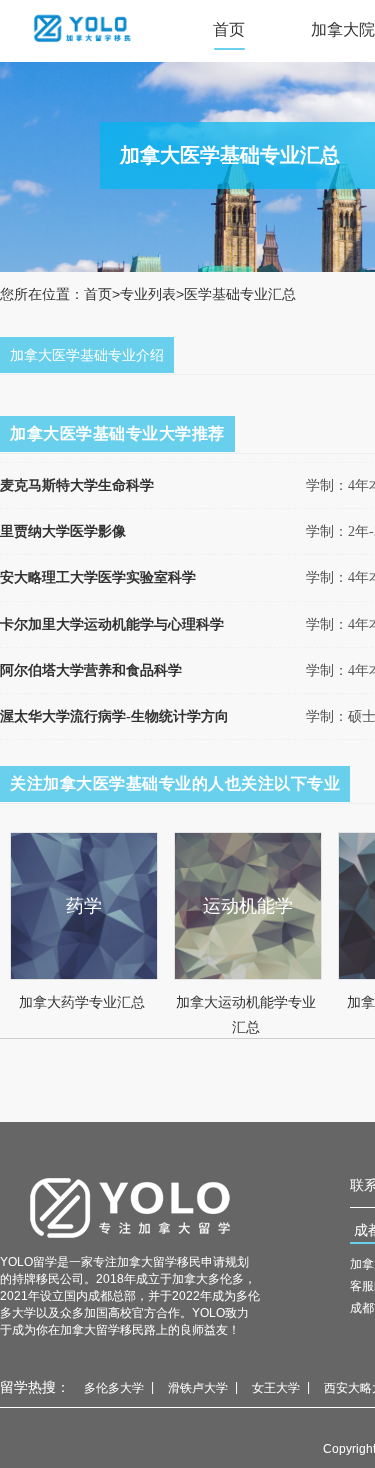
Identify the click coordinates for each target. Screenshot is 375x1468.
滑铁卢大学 (198, 1388)
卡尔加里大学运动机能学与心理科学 (112, 624)
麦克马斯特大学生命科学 (77, 485)
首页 (229, 29)
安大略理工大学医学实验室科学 (98, 577)
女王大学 (276, 1388)
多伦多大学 (114, 1388)
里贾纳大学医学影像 (63, 531)
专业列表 (148, 294)
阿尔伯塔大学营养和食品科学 (91, 670)
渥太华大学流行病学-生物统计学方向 (114, 716)
